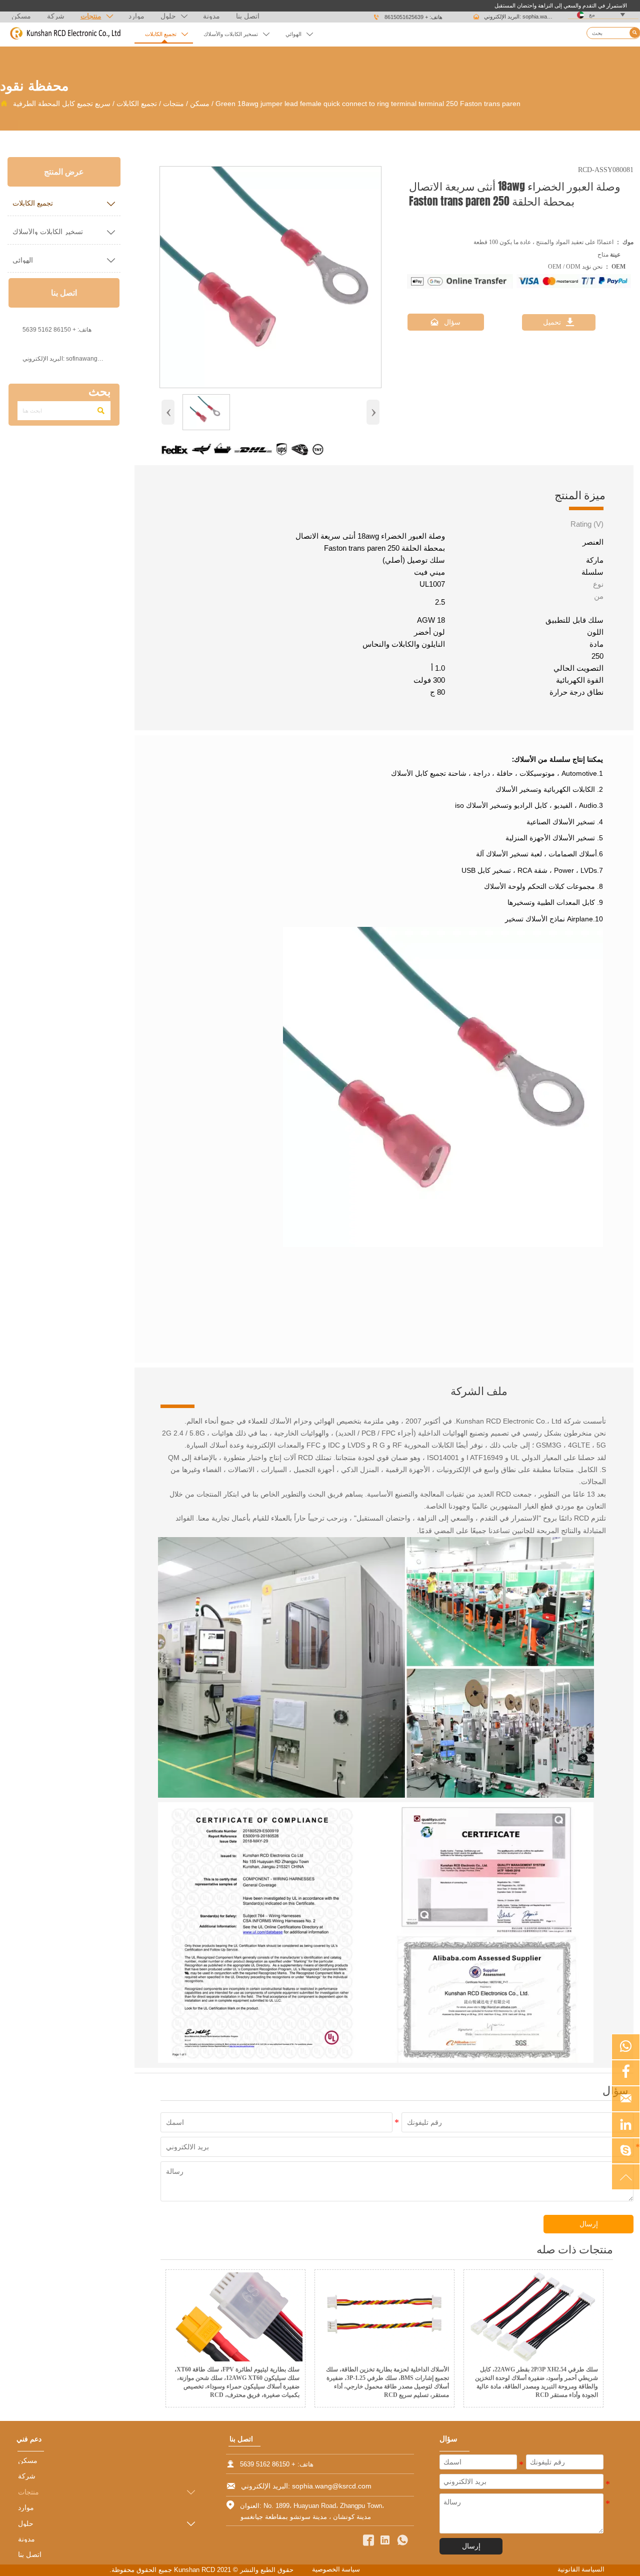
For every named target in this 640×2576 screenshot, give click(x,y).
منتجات (173, 104)
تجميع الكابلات (137, 104)
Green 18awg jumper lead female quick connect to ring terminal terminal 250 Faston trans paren (368, 104)
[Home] (65, 34)
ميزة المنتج (580, 495)
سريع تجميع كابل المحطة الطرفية (62, 104)
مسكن (200, 104)
